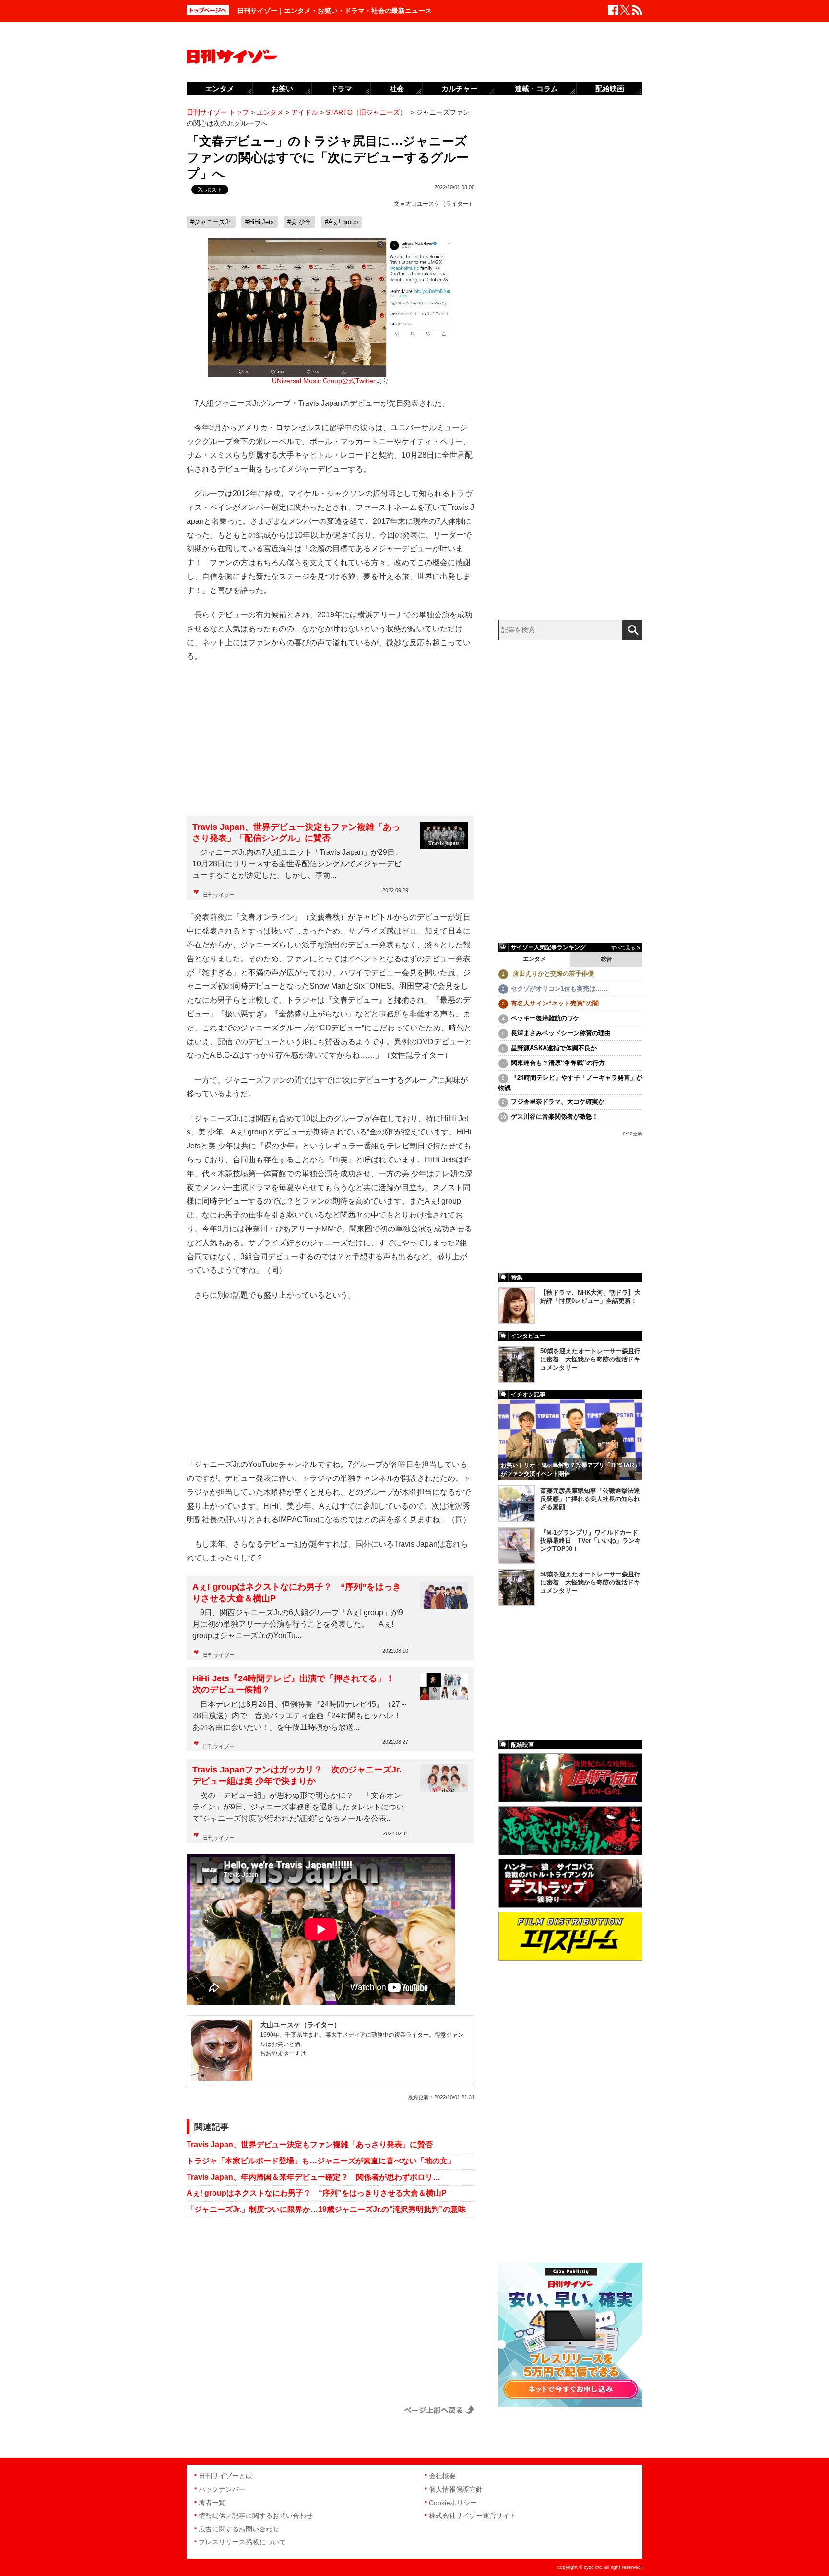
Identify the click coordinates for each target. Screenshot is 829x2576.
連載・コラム (536, 89)
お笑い (282, 89)
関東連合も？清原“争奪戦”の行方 (558, 1063)
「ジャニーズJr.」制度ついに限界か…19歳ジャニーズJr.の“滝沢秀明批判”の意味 (326, 2209)
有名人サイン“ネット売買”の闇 (555, 1003)
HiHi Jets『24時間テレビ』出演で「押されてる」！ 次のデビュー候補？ (298, 1684)
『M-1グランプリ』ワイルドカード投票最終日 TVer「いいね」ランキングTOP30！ (591, 1541)
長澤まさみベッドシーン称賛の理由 (561, 1033)
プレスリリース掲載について (242, 2542)
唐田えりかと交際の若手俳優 (552, 974)
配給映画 (610, 89)
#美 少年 (299, 222)
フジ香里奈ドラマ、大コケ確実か (558, 1102)
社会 (397, 89)
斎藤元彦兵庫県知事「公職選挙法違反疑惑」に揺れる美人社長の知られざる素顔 (590, 1499)
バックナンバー (222, 2489)
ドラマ (341, 89)
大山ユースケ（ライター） (440, 204)
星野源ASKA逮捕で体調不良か (554, 1048)
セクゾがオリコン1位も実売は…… (559, 988)
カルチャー (459, 89)
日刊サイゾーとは (225, 2476)
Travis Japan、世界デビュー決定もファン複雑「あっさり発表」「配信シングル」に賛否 (296, 833)
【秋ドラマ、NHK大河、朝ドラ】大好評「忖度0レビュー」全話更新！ (590, 1297)
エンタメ (534, 959)
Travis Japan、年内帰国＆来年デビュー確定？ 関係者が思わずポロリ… (314, 2177)
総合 (606, 959)
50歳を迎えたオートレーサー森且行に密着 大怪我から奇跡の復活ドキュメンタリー (590, 1359)
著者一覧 (212, 2503)
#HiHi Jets (260, 222)
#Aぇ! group (341, 222)
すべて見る (623, 948)
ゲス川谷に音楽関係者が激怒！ (555, 1117)
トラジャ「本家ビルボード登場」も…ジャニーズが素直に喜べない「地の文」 (321, 2161)
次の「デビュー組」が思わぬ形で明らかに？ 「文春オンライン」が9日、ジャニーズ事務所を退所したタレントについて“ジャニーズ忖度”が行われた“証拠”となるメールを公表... (298, 1807)
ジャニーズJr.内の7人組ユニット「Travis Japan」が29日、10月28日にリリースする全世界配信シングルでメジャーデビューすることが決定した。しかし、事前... (297, 864)
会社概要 (442, 2476)
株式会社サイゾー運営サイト (473, 2516)
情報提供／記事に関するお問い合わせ (256, 2516)
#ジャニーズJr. (211, 222)
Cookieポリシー (453, 2503)
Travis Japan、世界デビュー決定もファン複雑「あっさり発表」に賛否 (310, 2145)
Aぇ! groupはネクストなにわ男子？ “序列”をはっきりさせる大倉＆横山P (297, 1592)
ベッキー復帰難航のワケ (545, 1018)
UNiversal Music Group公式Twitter (324, 381)
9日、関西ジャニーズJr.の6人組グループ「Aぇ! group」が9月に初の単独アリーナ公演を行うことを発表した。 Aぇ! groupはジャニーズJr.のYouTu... (298, 1624)
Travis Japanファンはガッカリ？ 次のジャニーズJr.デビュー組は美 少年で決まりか (297, 1775)
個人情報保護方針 (456, 2489)
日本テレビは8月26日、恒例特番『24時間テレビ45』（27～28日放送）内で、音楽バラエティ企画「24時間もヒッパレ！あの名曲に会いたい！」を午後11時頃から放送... (300, 1716)
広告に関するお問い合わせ (239, 2529)
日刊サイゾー (219, 895)
